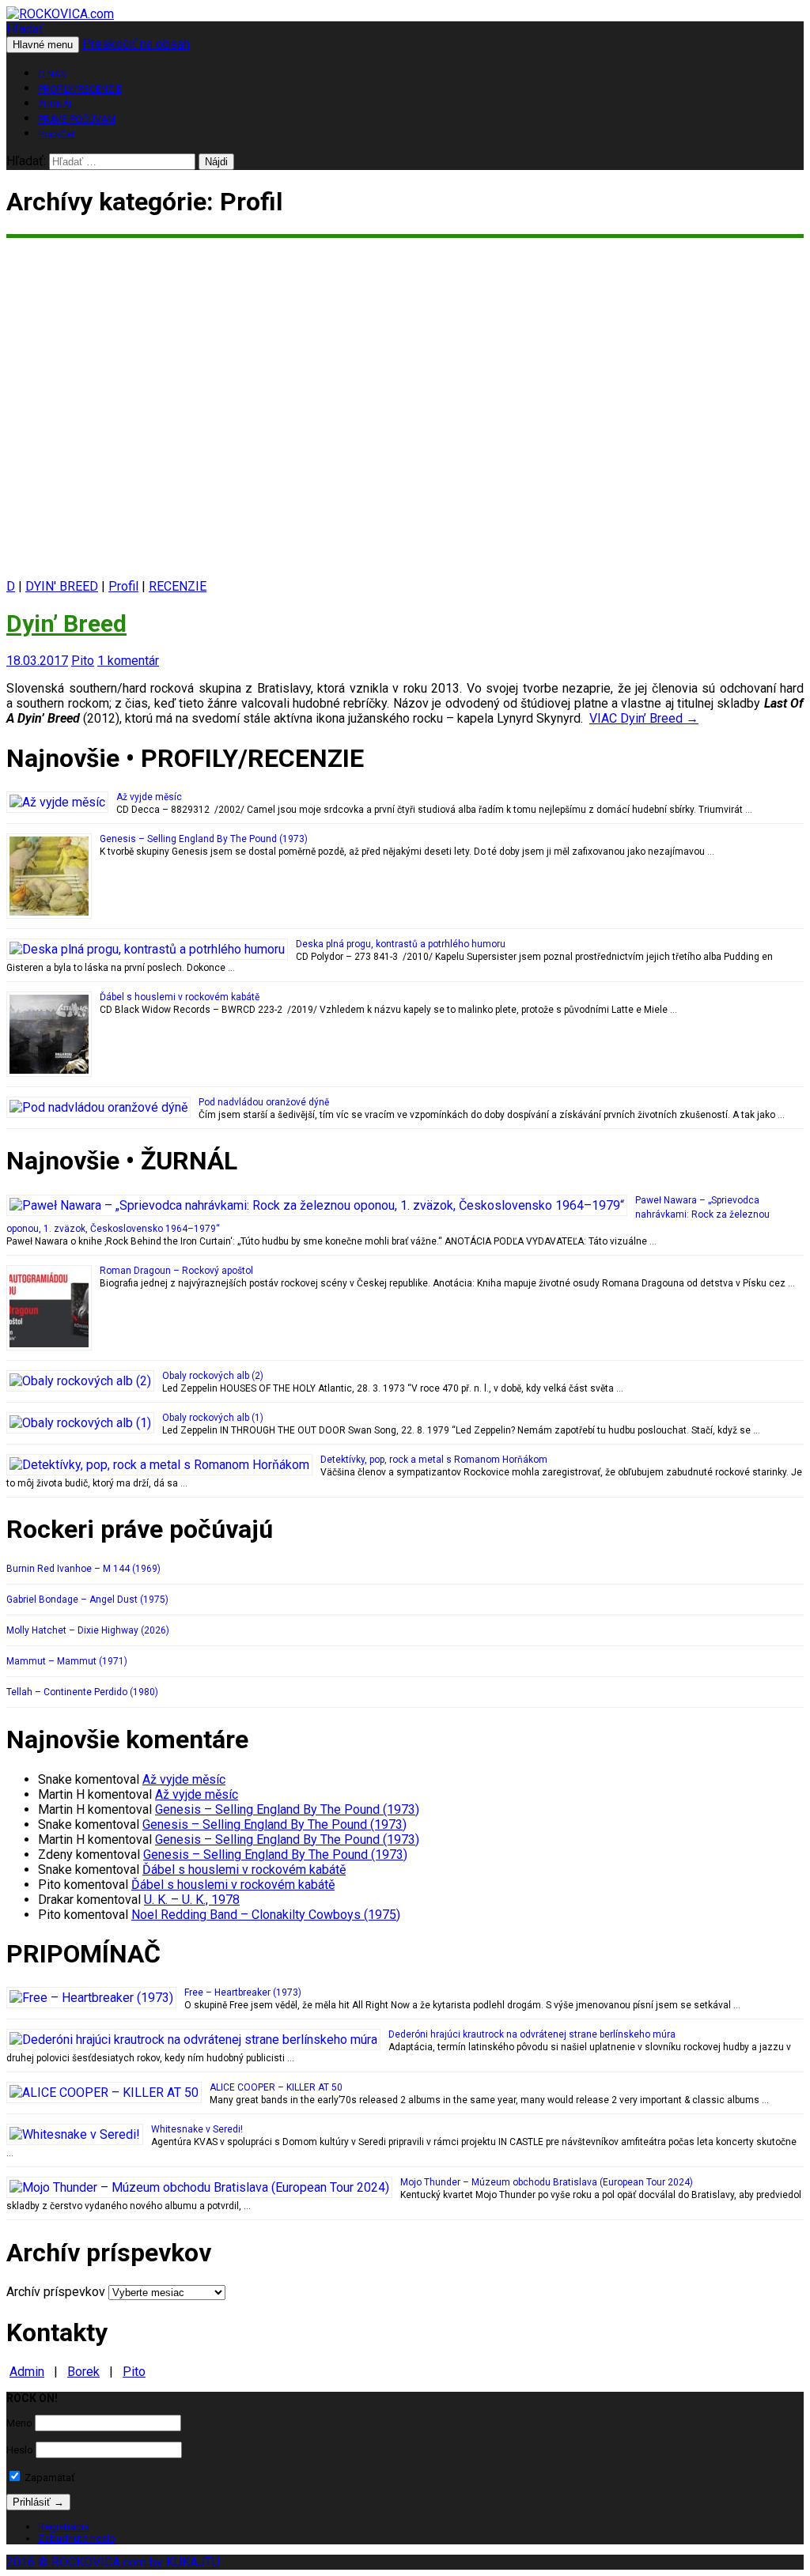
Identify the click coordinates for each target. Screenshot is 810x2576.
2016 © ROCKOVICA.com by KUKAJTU (113, 2562)
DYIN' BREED (62, 586)
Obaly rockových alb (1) (213, 1418)
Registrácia (64, 2527)
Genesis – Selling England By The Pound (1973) (204, 839)
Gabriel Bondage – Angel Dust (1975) (87, 1600)
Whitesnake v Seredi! (197, 2129)
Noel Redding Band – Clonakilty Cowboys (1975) (266, 1915)
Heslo (20, 2450)
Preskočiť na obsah (136, 44)
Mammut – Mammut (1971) (67, 1661)
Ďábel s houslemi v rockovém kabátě (180, 997)
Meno (19, 2423)
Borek (83, 2372)
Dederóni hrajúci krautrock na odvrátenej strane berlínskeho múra (532, 2034)
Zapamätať (49, 2478)
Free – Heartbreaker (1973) (243, 1992)
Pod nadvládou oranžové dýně (264, 1102)
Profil (123, 586)
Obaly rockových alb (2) (213, 1376)
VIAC (644, 718)
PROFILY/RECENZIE (80, 89)
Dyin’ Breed (66, 623)
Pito (83, 661)
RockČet (57, 134)
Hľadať (25, 29)
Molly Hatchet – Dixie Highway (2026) (88, 1630)
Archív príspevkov (56, 2292)
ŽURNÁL (56, 104)
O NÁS (52, 74)
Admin (27, 2372)
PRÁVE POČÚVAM (77, 119)
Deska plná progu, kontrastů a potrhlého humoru (401, 944)
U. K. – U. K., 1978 (192, 1900)
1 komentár (128, 661)
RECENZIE (178, 586)
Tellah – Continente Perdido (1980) (82, 1692)
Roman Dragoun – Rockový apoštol (176, 1271)
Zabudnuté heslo (77, 2538)
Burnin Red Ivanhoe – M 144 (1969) (83, 1569)
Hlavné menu (43, 45)
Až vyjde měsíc (149, 797)
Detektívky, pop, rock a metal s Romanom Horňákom (434, 1460)
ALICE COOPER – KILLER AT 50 (276, 2087)
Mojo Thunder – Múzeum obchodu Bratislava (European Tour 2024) (547, 2182)
